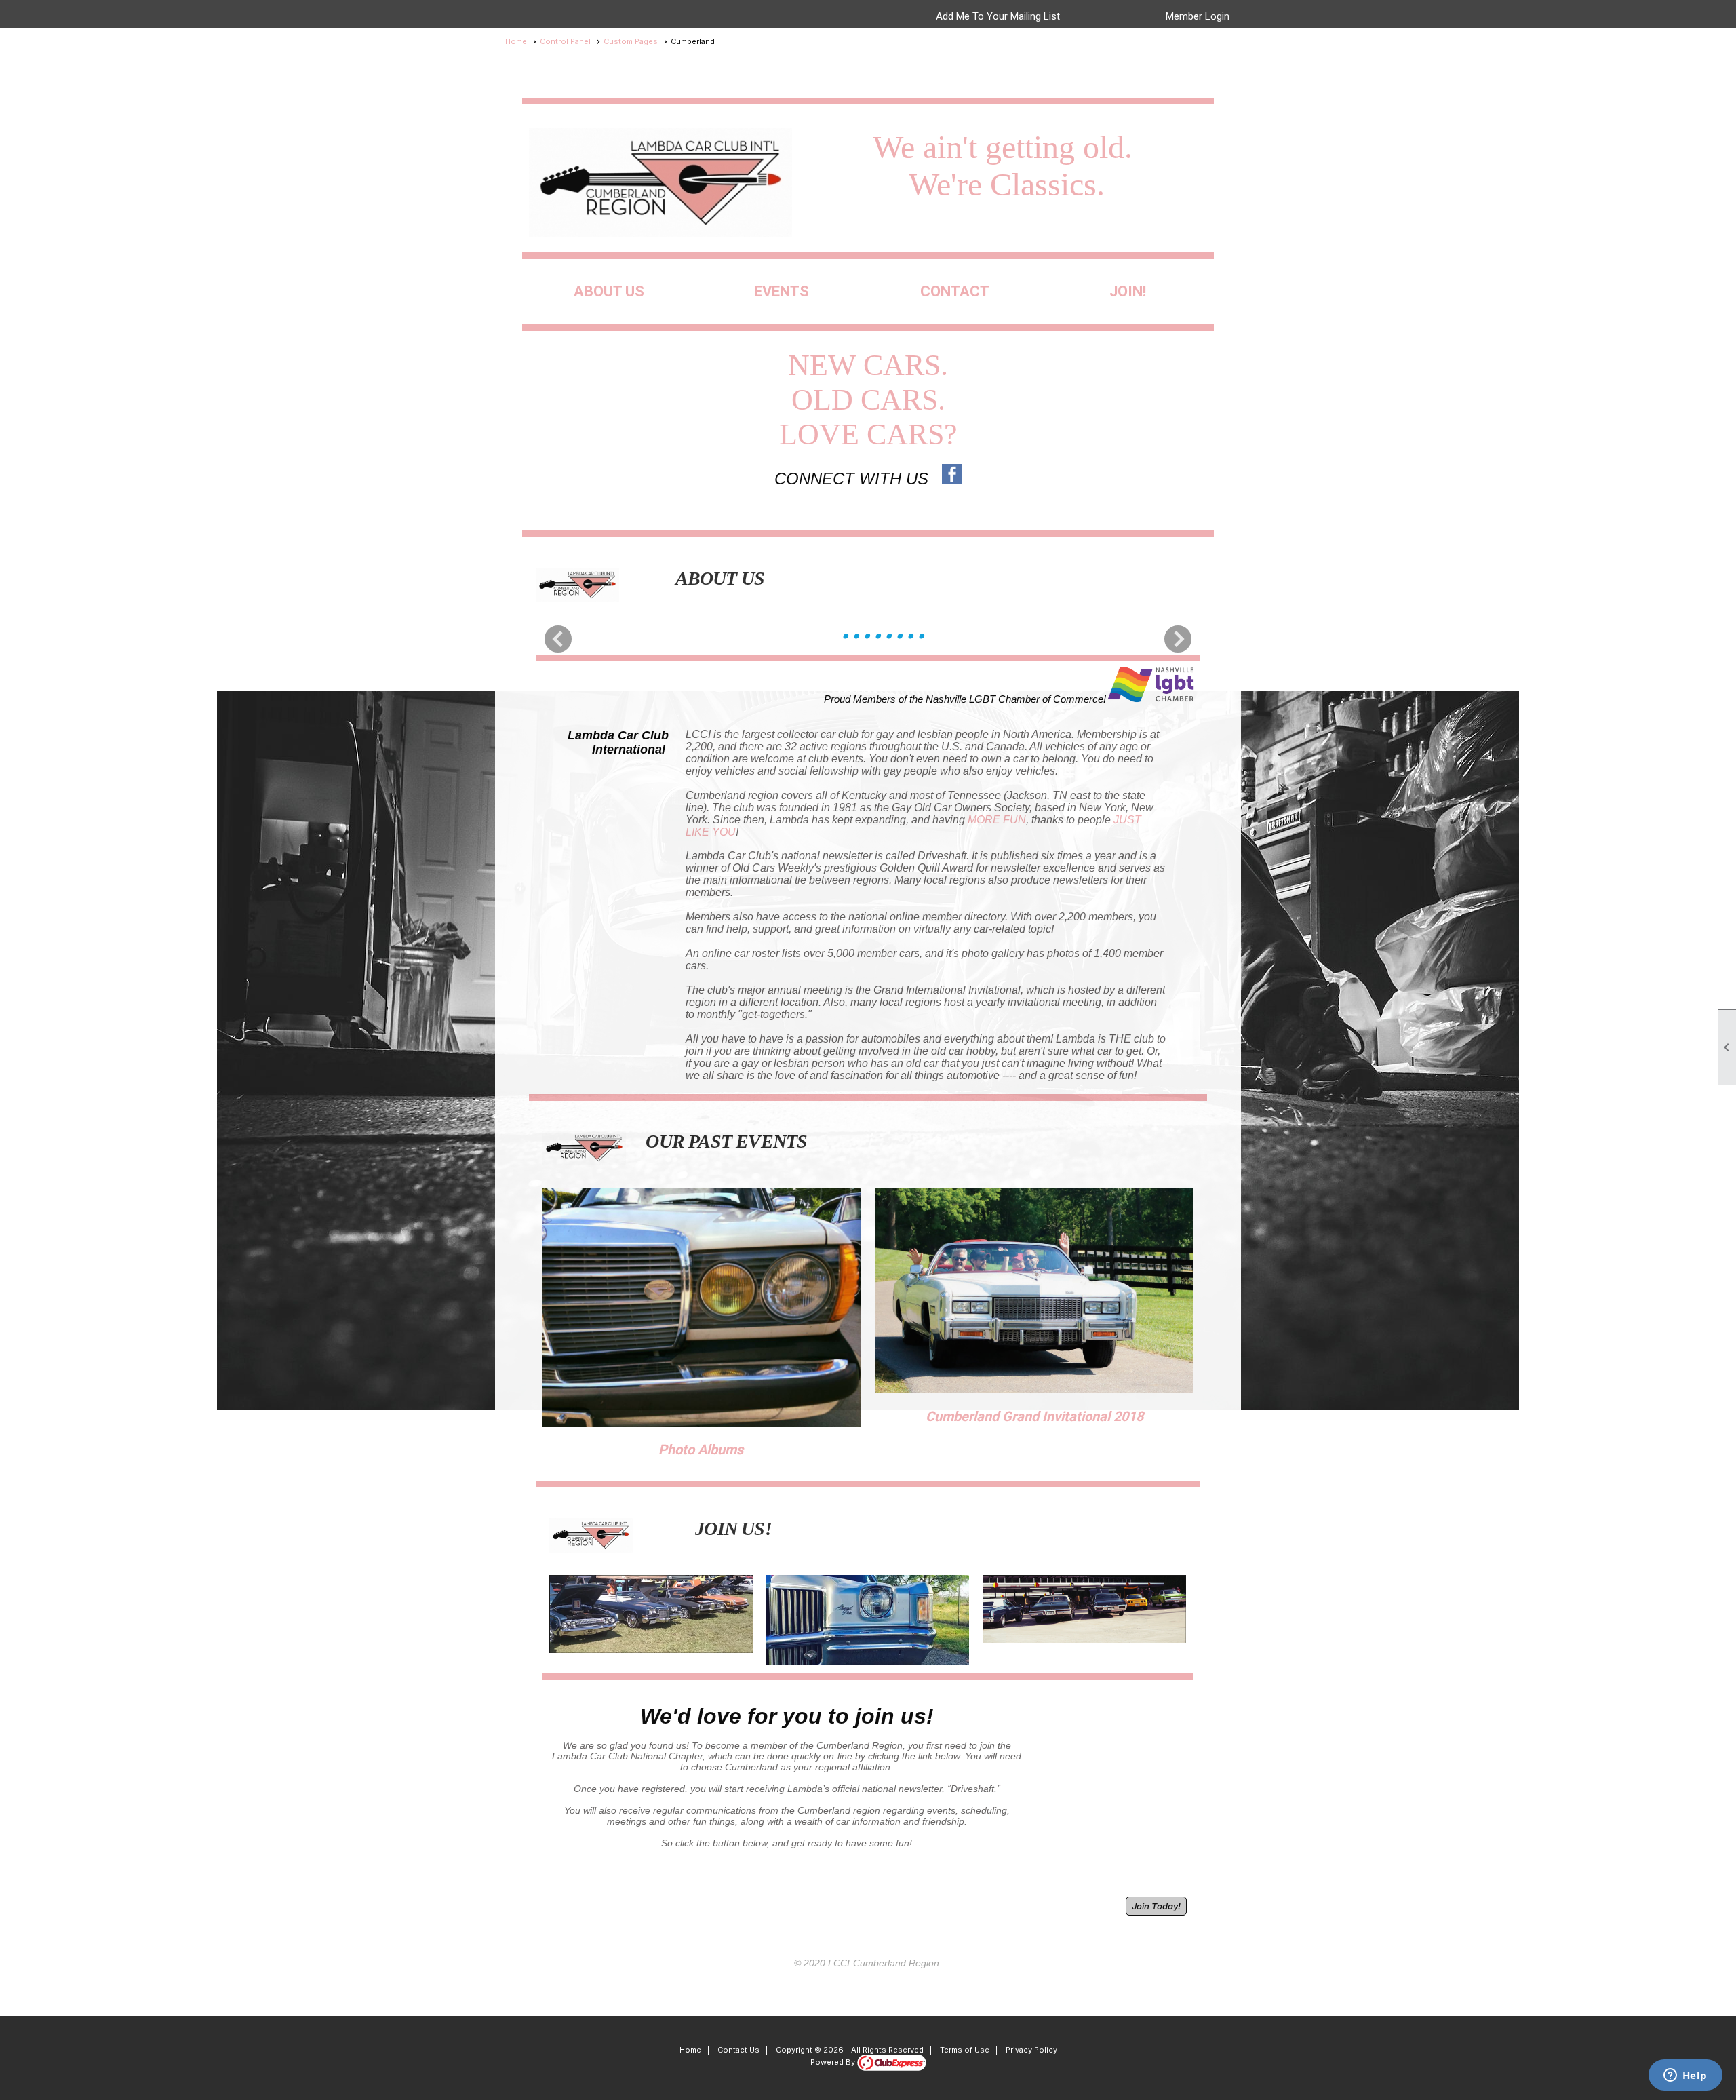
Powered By (834, 2062)
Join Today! (1156, 1906)
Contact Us (738, 2050)
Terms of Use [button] (965, 2050)
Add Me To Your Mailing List (998, 16)
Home (516, 41)
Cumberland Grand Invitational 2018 (1034, 1416)
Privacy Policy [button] (1031, 2050)
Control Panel (565, 41)
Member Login (1198, 16)
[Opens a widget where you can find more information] (1685, 2076)
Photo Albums (701, 1450)
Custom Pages (631, 41)
